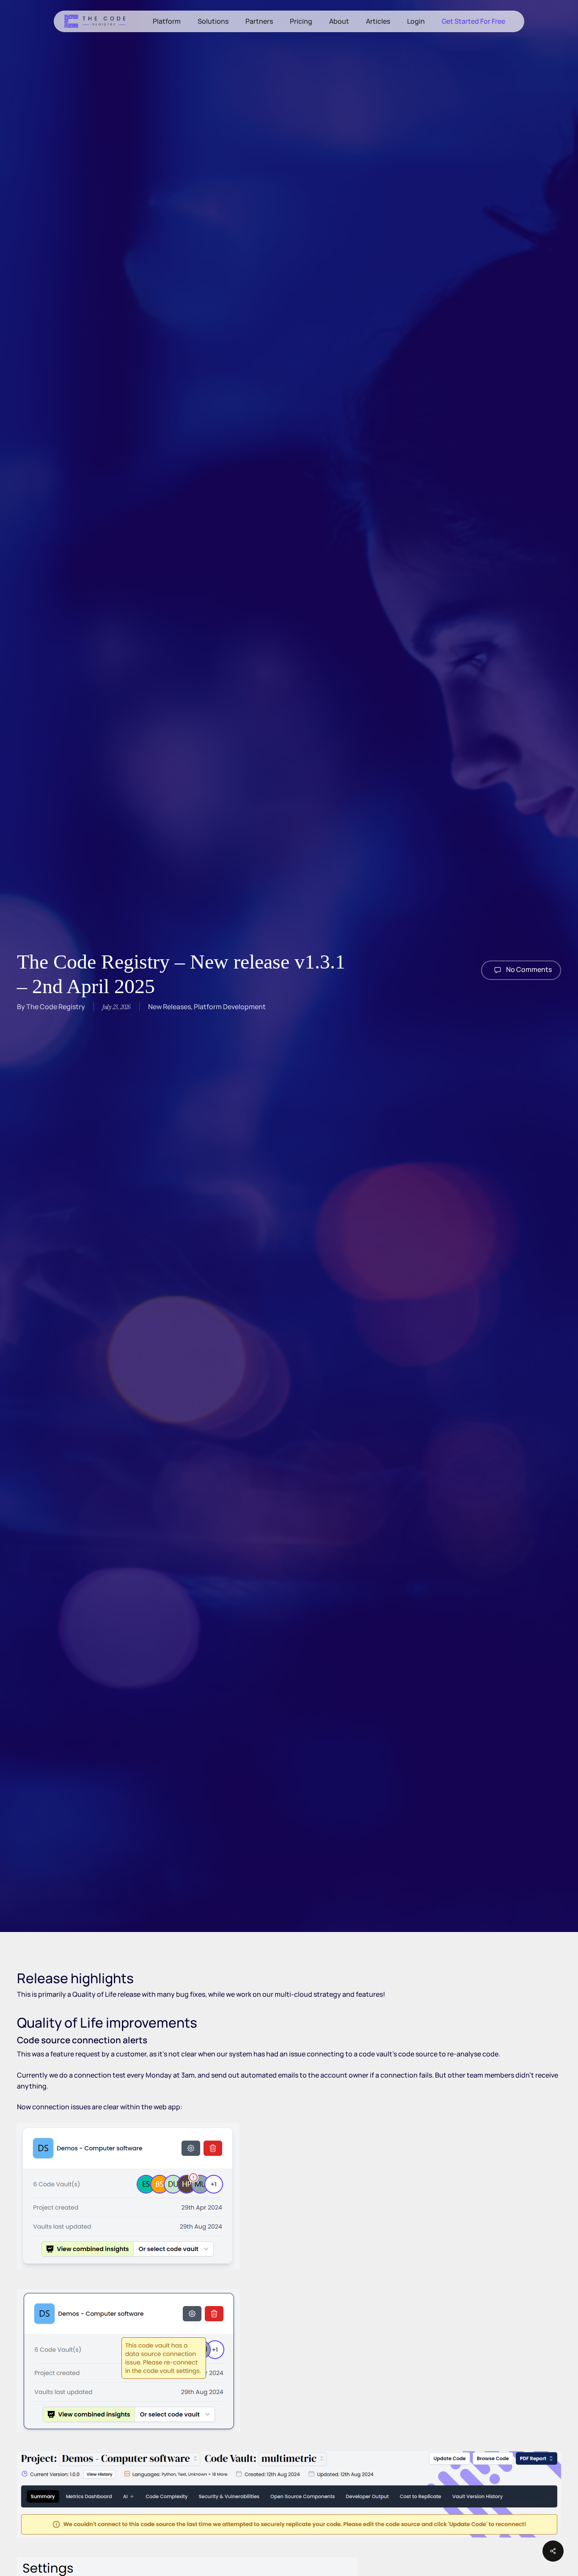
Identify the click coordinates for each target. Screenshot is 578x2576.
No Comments (528, 969)
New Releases (169, 1007)
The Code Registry (56, 1007)
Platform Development (230, 1007)
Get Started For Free (473, 21)
